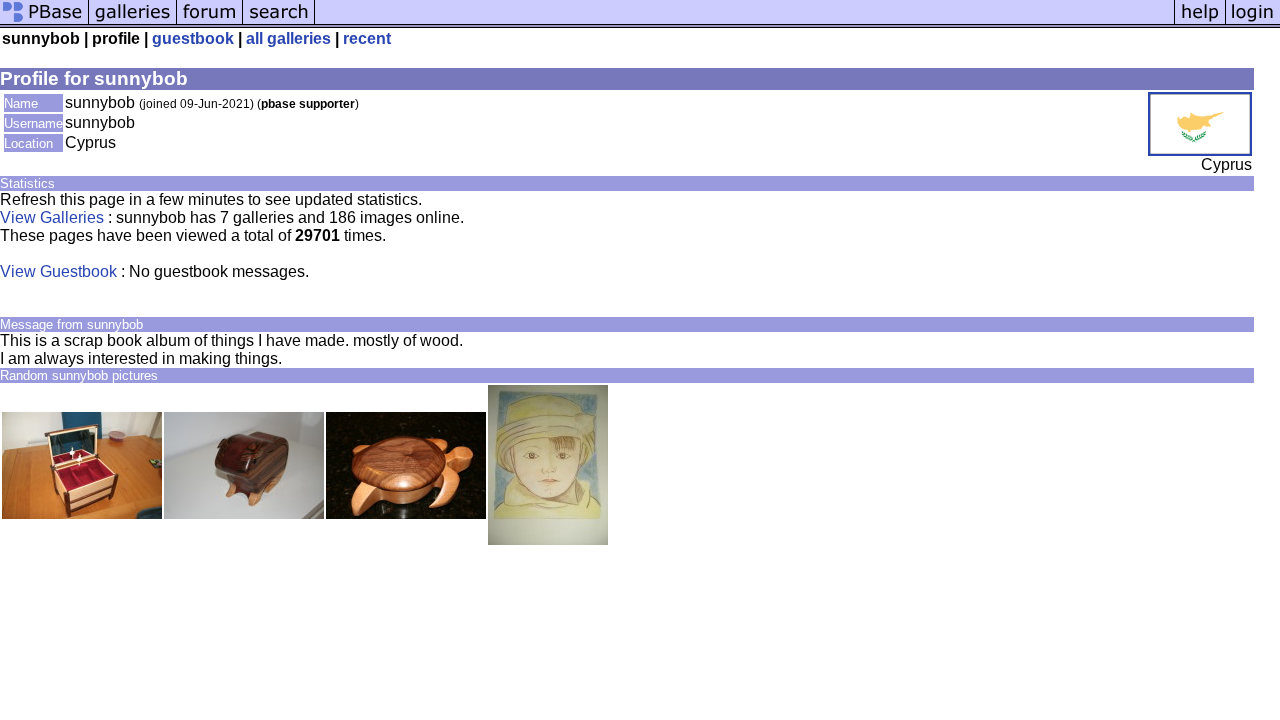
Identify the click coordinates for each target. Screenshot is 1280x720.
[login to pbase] (1253, 22)
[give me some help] (1200, 22)
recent (367, 38)
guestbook (193, 38)
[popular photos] (744, 22)
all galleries (288, 38)
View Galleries (52, 217)
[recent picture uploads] (133, 22)
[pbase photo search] (279, 22)
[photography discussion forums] (210, 22)
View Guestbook (58, 271)
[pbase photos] (44, 22)
